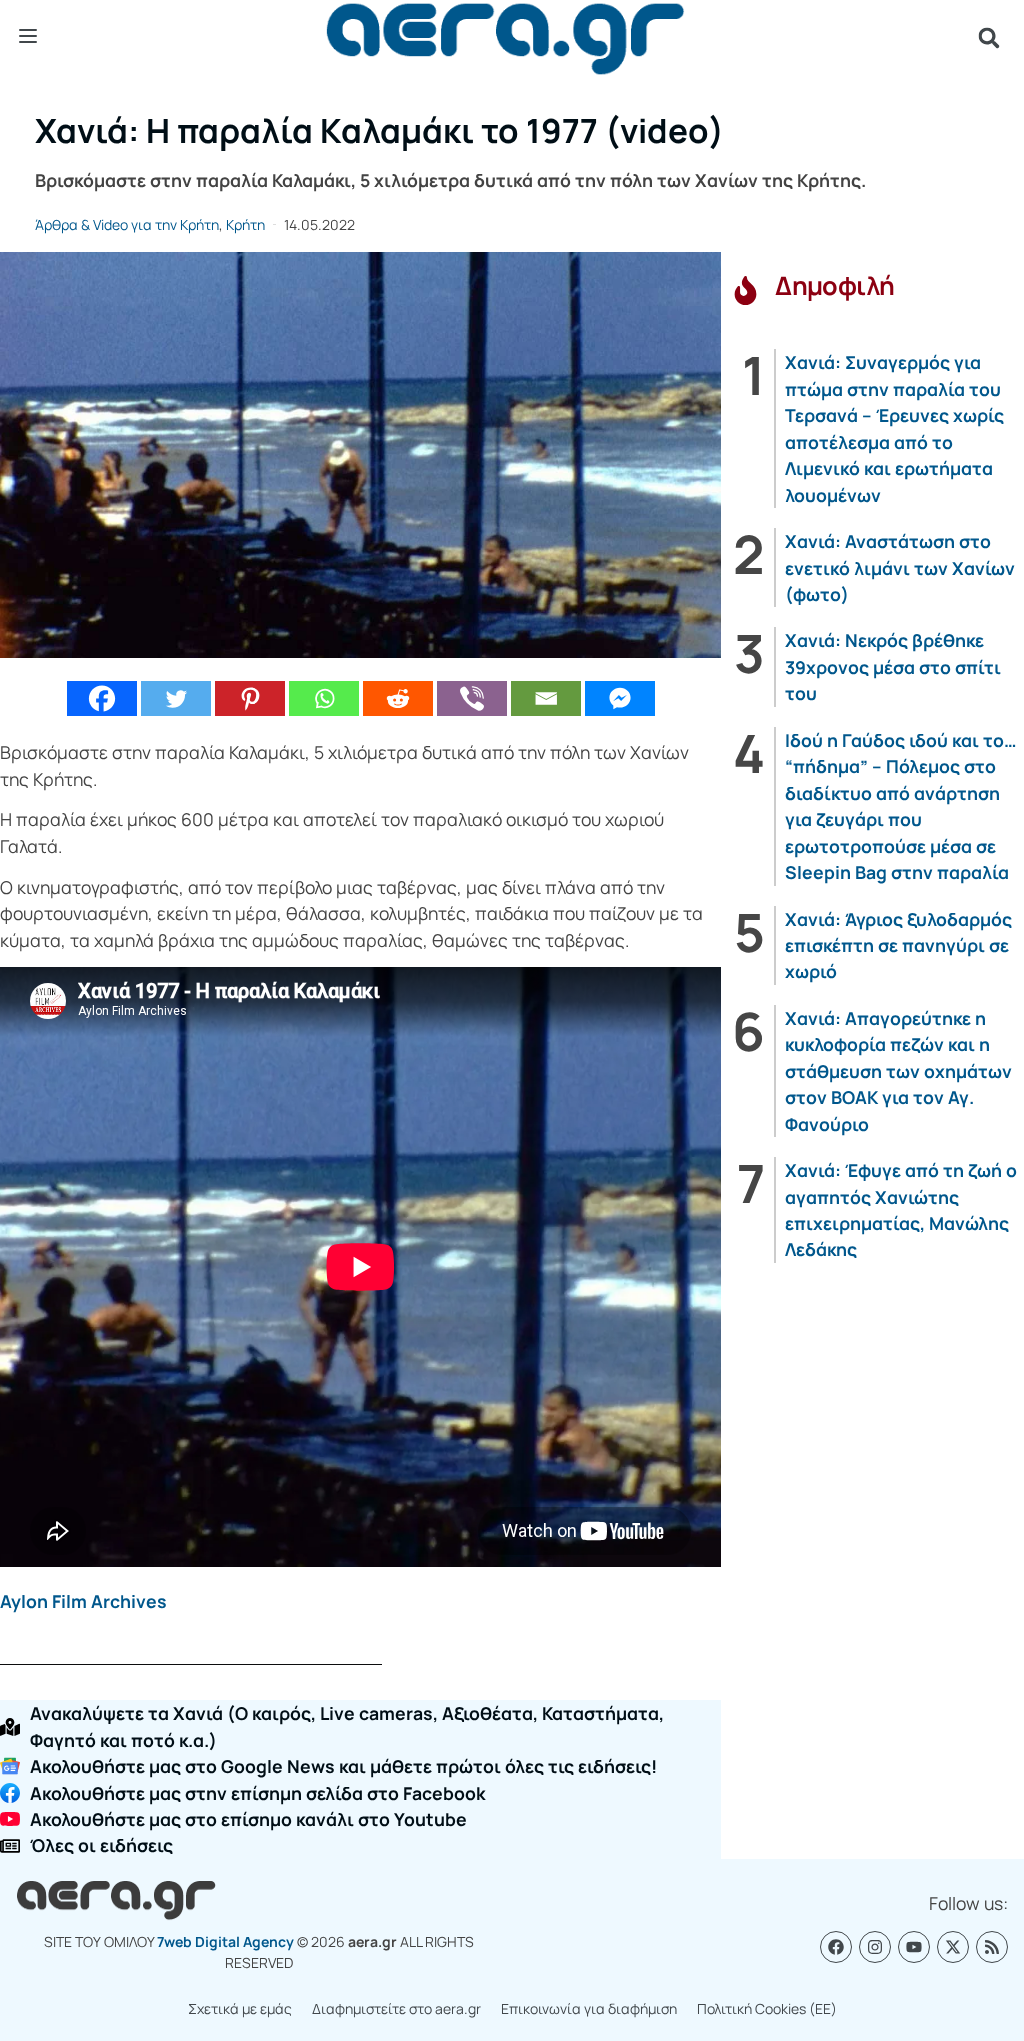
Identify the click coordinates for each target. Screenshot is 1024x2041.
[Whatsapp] (324, 698)
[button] (989, 38)
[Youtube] (914, 1947)
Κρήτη (245, 224)
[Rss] (992, 1947)
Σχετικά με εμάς (240, 2008)
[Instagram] (875, 1947)
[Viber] (472, 698)
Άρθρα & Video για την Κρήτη (127, 224)
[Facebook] (102, 698)
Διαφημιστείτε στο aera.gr (396, 2008)
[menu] (28, 37)
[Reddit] (398, 698)
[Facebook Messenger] (620, 698)
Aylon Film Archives (83, 1601)
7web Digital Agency (225, 1941)
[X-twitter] (953, 1947)
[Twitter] (176, 698)
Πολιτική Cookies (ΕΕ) (767, 2008)
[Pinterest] (250, 698)
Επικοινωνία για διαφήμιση (589, 2008)
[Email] (546, 698)
